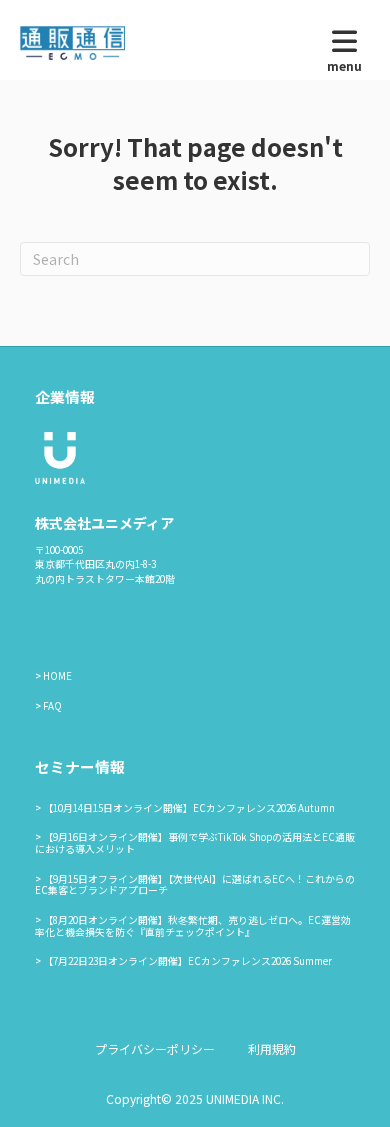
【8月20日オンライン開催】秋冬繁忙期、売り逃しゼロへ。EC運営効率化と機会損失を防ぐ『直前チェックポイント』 (193, 926)
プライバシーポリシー (155, 1048)
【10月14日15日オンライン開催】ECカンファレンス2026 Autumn (189, 808)
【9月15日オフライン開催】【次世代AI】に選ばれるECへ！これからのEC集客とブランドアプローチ (195, 885)
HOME (57, 676)
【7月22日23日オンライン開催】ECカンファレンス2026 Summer (187, 961)
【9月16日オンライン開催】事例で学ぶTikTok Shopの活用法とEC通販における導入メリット (195, 843)
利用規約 (272, 1048)
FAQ (52, 706)
